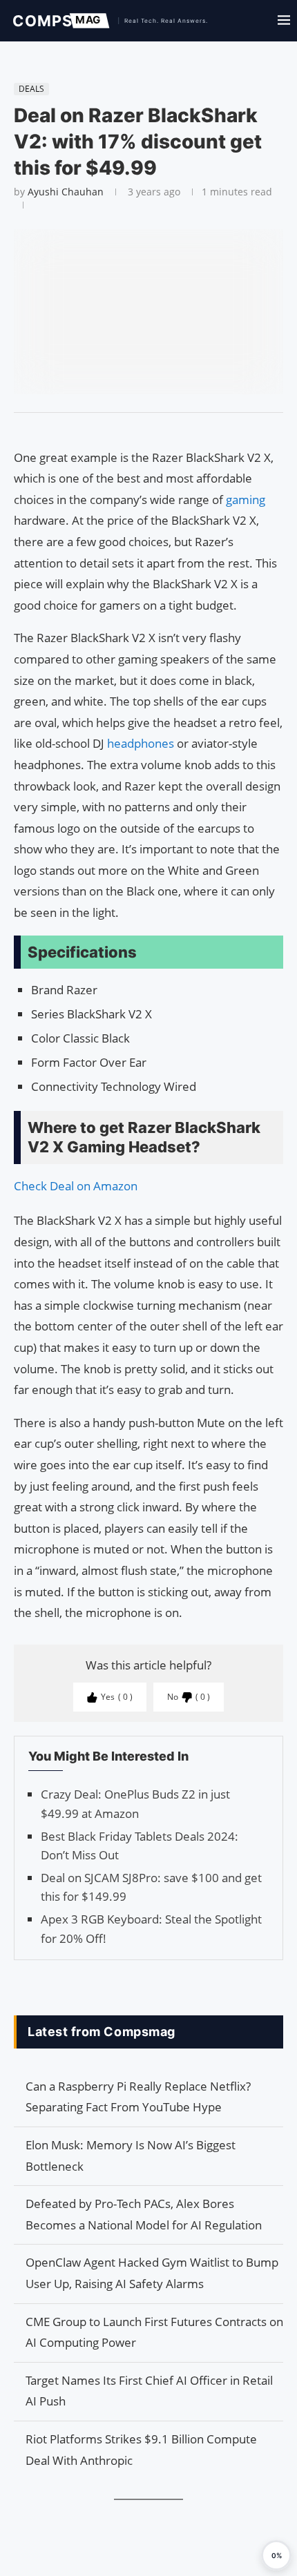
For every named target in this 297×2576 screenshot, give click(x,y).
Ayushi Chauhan (66, 192)
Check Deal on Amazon (76, 1186)
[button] (276, 2555)
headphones (142, 743)
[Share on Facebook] (142, 430)
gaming (246, 500)
